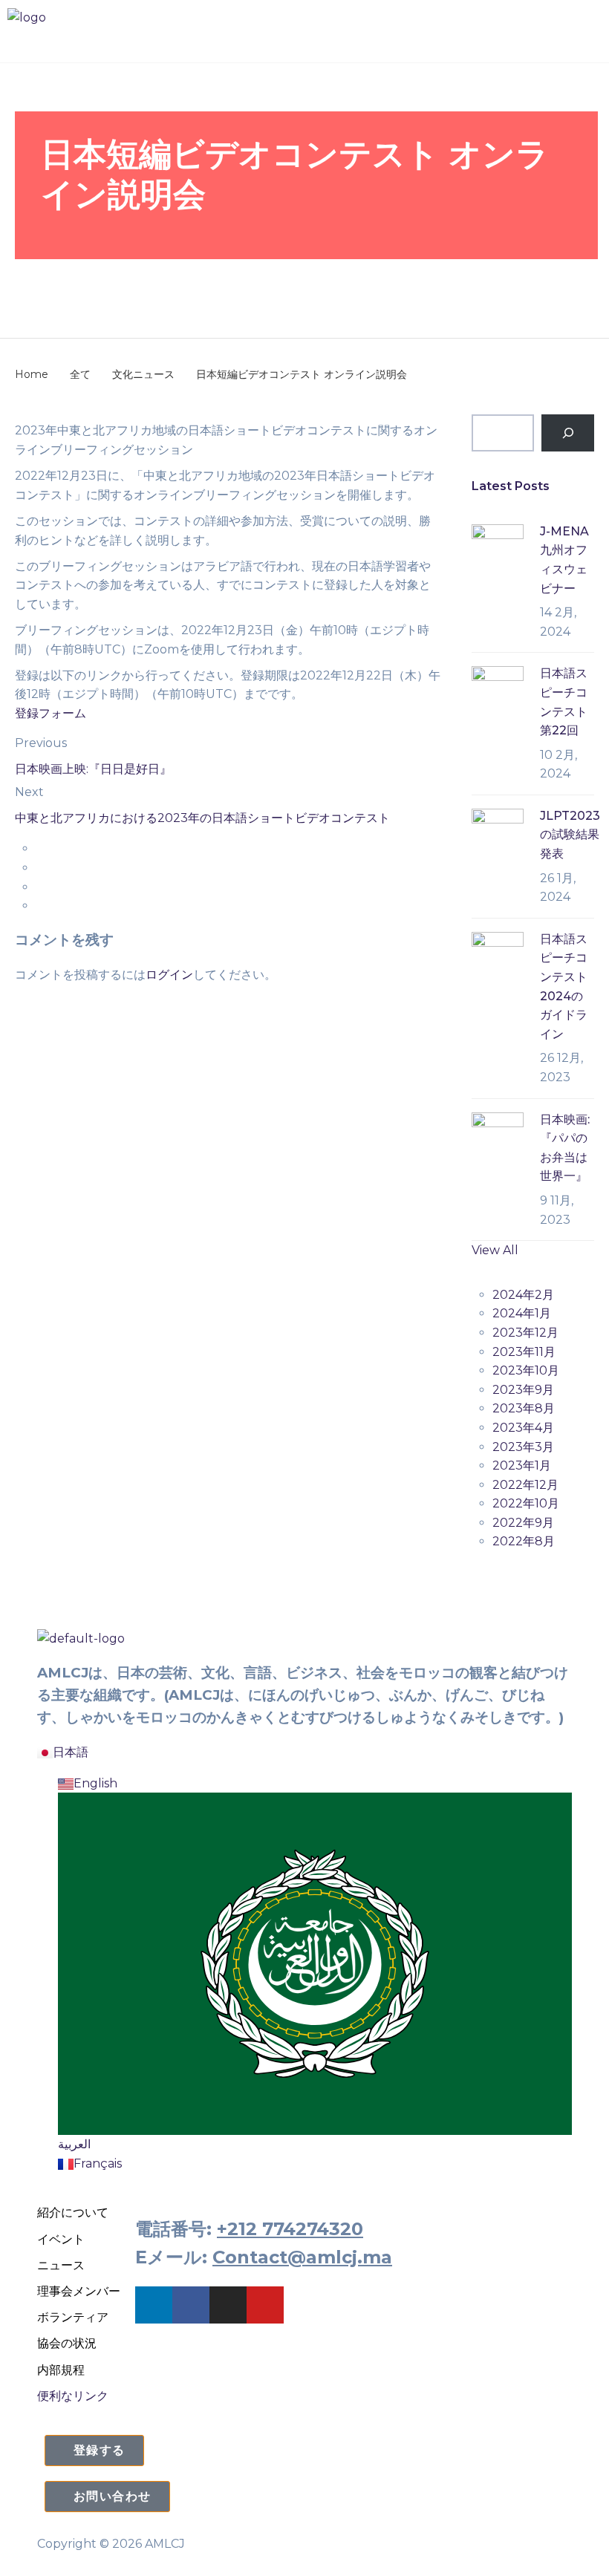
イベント (61, 2239)
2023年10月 (526, 1370)
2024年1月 (522, 1313)
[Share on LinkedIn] (40, 906)
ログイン (169, 975)
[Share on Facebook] (40, 848)
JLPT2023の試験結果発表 (570, 835)
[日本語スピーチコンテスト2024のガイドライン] (498, 957)
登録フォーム (51, 713)
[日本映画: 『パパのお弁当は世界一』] (498, 1137)
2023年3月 (523, 1447)
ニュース (61, 2265)
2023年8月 (524, 1408)
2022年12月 (525, 1485)
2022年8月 (524, 1541)
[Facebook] (191, 2305)
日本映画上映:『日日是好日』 (93, 769)
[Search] (568, 433)
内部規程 (61, 2370)
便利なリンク (73, 2396)
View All (495, 1250)
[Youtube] (265, 2305)
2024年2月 (523, 1295)
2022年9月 (523, 1523)
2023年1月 (522, 1465)
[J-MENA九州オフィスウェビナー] (498, 549)
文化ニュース (158, 284)
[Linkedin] (154, 2305)
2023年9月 (523, 1390)
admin (250, 284)
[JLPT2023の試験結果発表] (498, 834)
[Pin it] (40, 887)
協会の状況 (67, 2343)
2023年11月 (524, 1352)
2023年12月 (525, 1333)
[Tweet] (40, 868)
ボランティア (73, 2317)
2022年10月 (526, 1503)
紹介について (73, 2213)
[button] (304, 41)
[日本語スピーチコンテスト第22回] (498, 691)
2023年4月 (523, 1428)
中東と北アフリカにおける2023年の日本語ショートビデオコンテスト (202, 818)
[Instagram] (228, 2305)
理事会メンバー (79, 2291)
